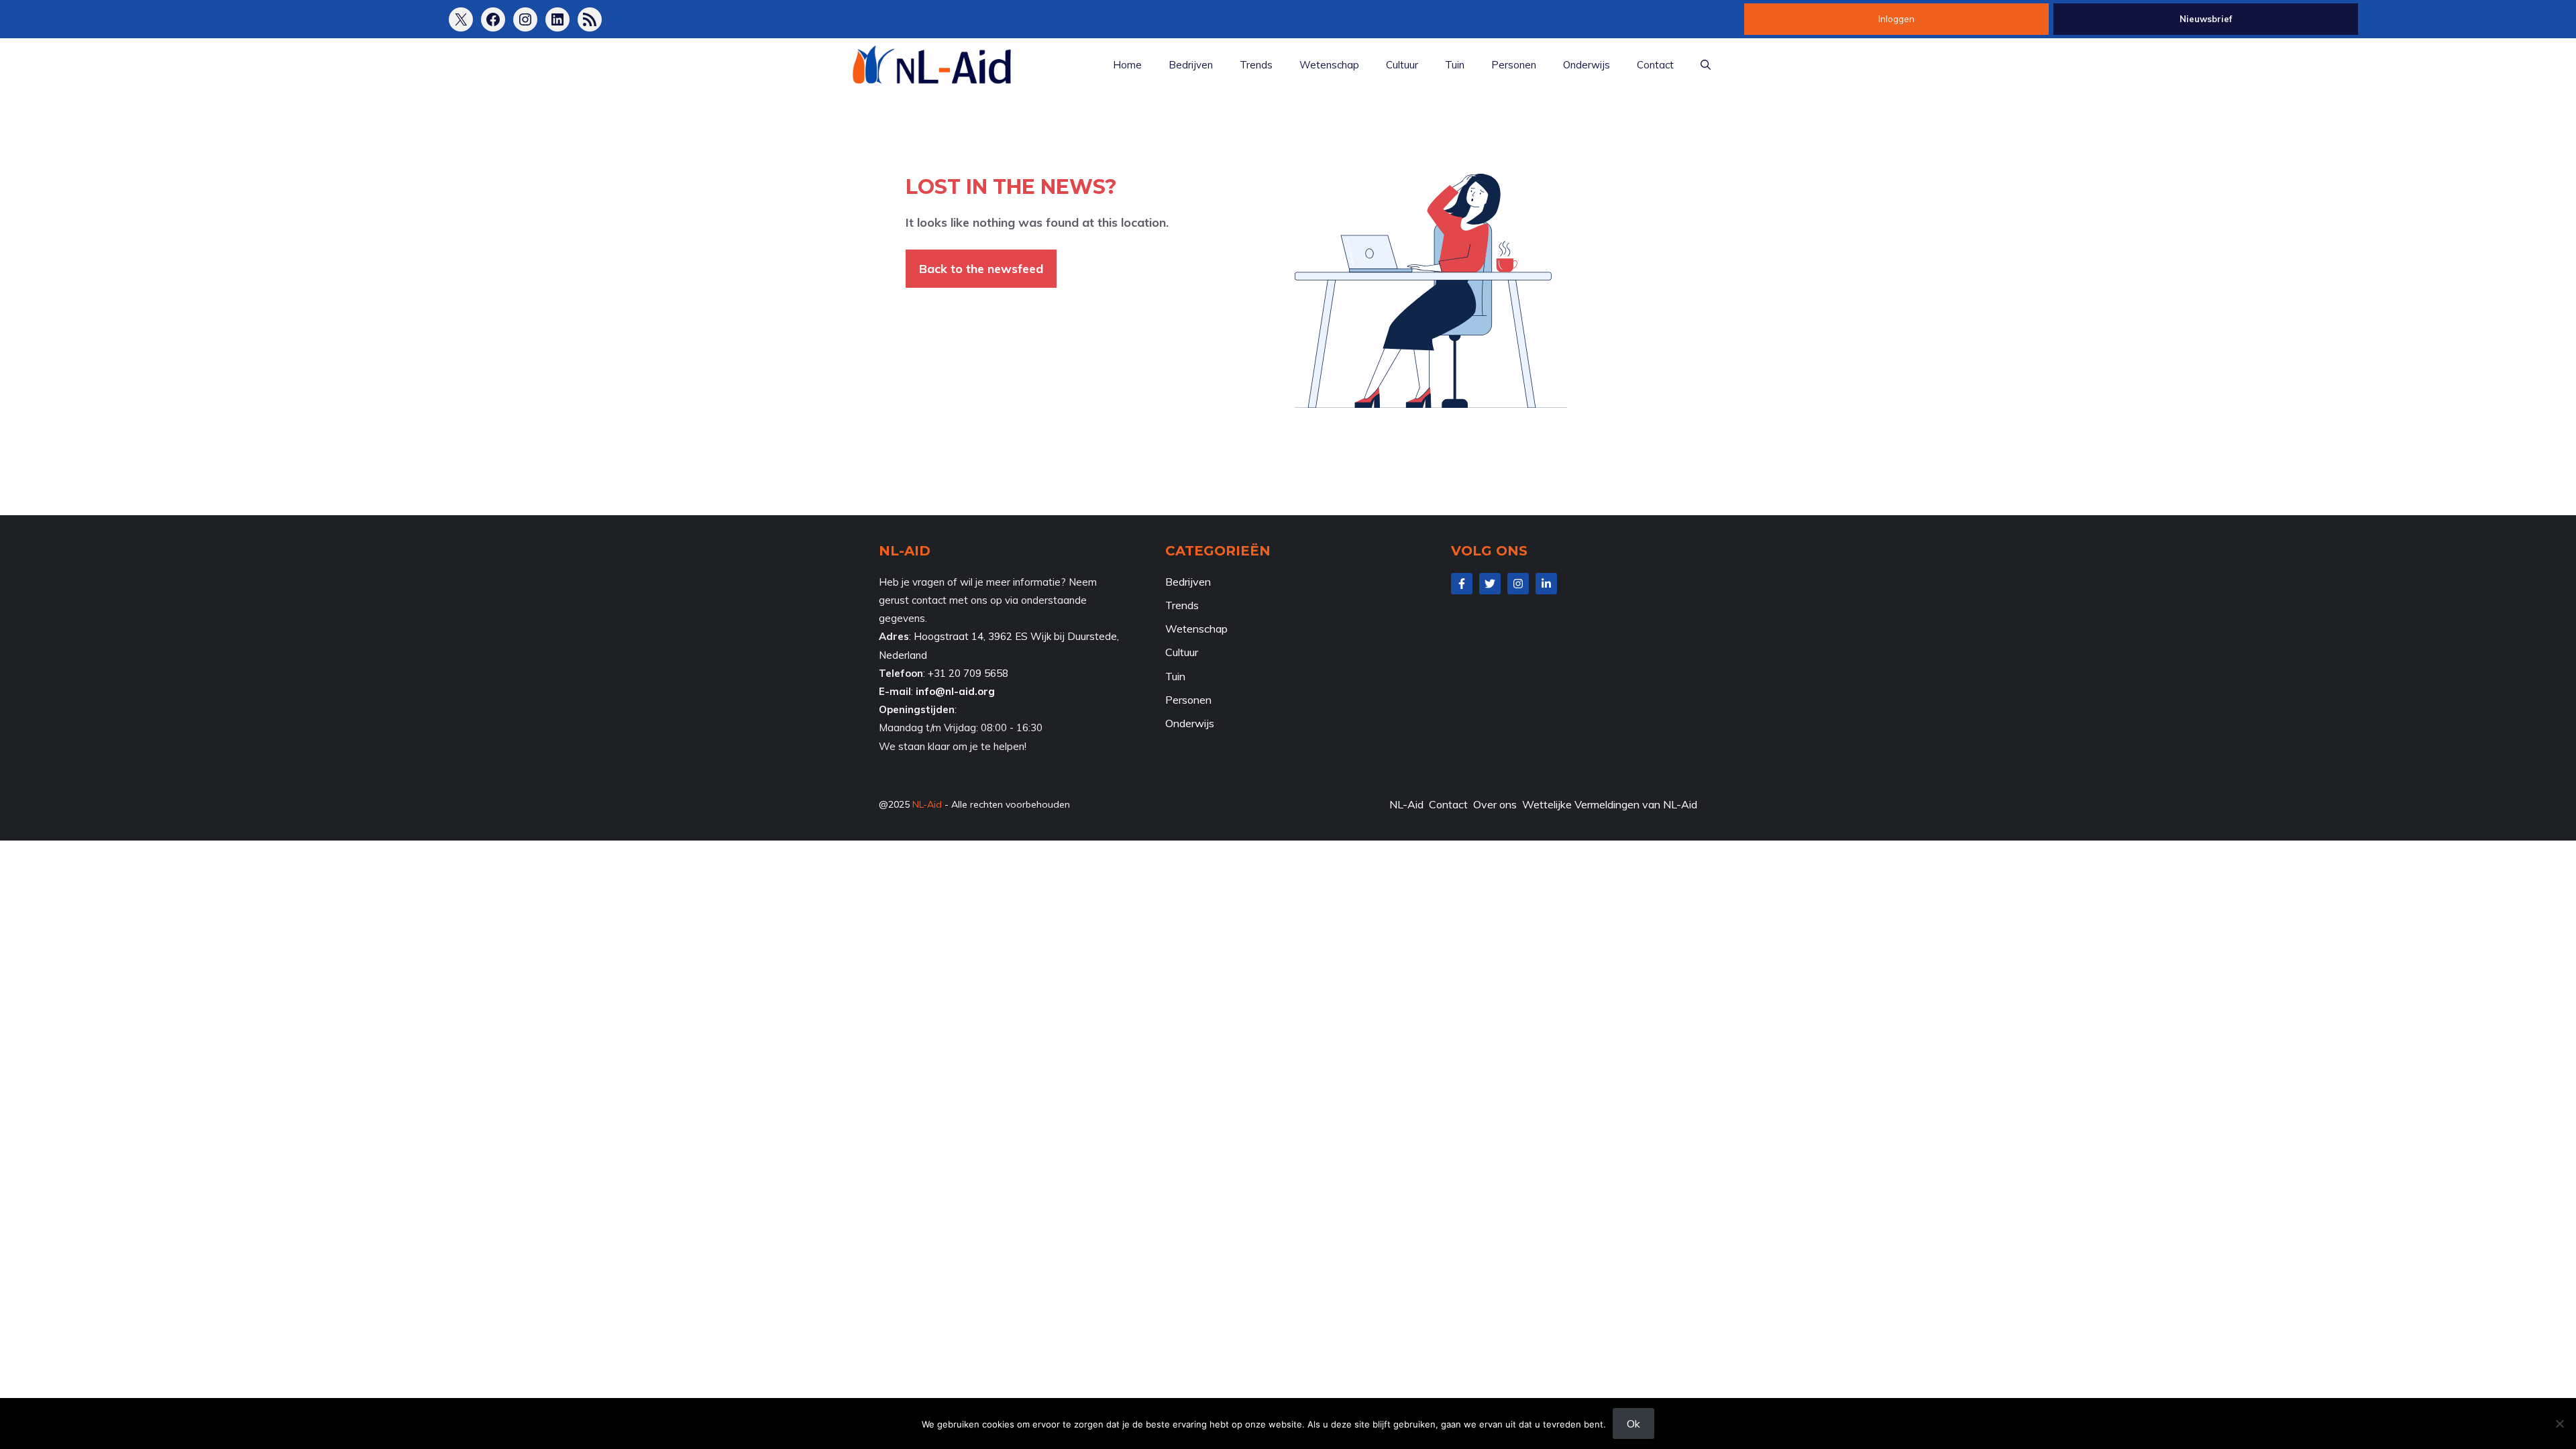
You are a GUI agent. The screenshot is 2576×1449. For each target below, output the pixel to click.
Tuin (1455, 65)
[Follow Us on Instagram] (1518, 584)
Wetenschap (1329, 65)
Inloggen (1896, 19)
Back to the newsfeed (981, 269)
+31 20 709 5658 (968, 673)
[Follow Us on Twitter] (1490, 584)
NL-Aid (927, 804)
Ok (1633, 1424)
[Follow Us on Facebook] (1462, 584)
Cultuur (1402, 65)
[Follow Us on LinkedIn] (1546, 584)
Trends (1256, 65)
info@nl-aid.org (955, 691)
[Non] (2559, 1424)
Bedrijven (1191, 65)
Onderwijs (1587, 65)
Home (1127, 65)
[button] (1706, 65)
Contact (1655, 65)
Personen (1514, 65)
